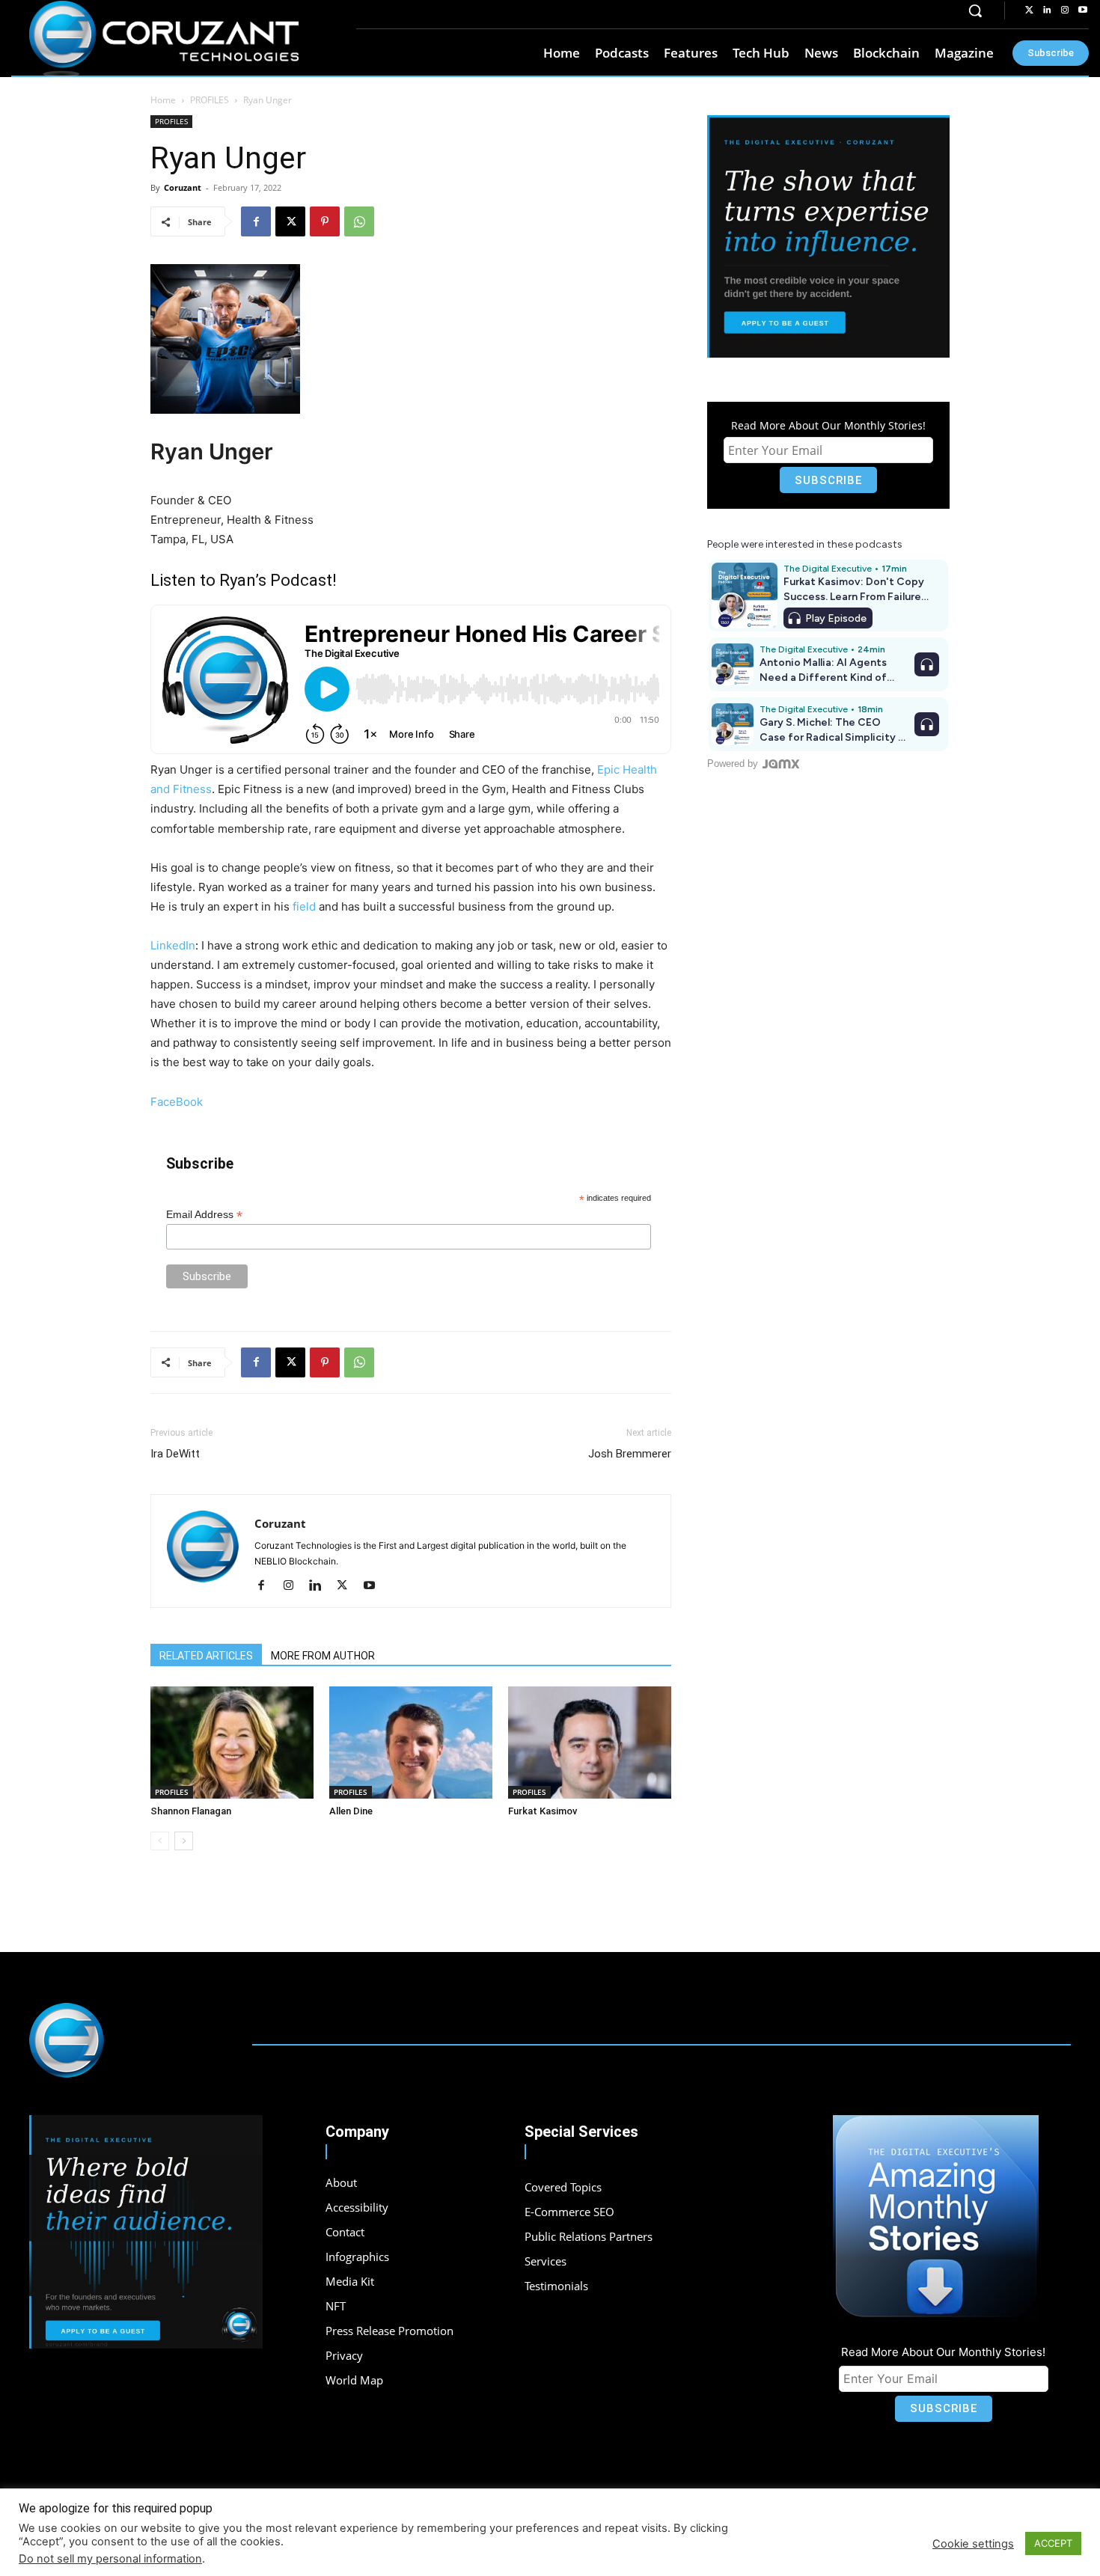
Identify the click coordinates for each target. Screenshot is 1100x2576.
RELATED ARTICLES (206, 1656)
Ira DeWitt (175, 1454)
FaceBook (177, 1102)
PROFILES (210, 100)
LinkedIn (173, 945)
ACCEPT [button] (1053, 2543)
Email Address (204, 1215)
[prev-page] (160, 1841)
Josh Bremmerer (630, 1454)
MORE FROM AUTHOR (323, 1656)
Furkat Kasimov (543, 1811)
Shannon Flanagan (191, 1811)
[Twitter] (1029, 10)
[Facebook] (256, 221)
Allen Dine (351, 1811)
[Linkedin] (1047, 10)
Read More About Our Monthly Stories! (828, 425)
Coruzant (183, 187)
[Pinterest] (325, 221)
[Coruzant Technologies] (164, 39)
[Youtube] (1083, 10)
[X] (290, 221)
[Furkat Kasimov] (590, 1743)
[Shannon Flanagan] (232, 1743)
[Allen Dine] (411, 1743)
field (304, 906)
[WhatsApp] (359, 221)
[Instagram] (1065, 10)
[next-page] (184, 1841)
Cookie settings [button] (973, 2544)
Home (163, 100)
